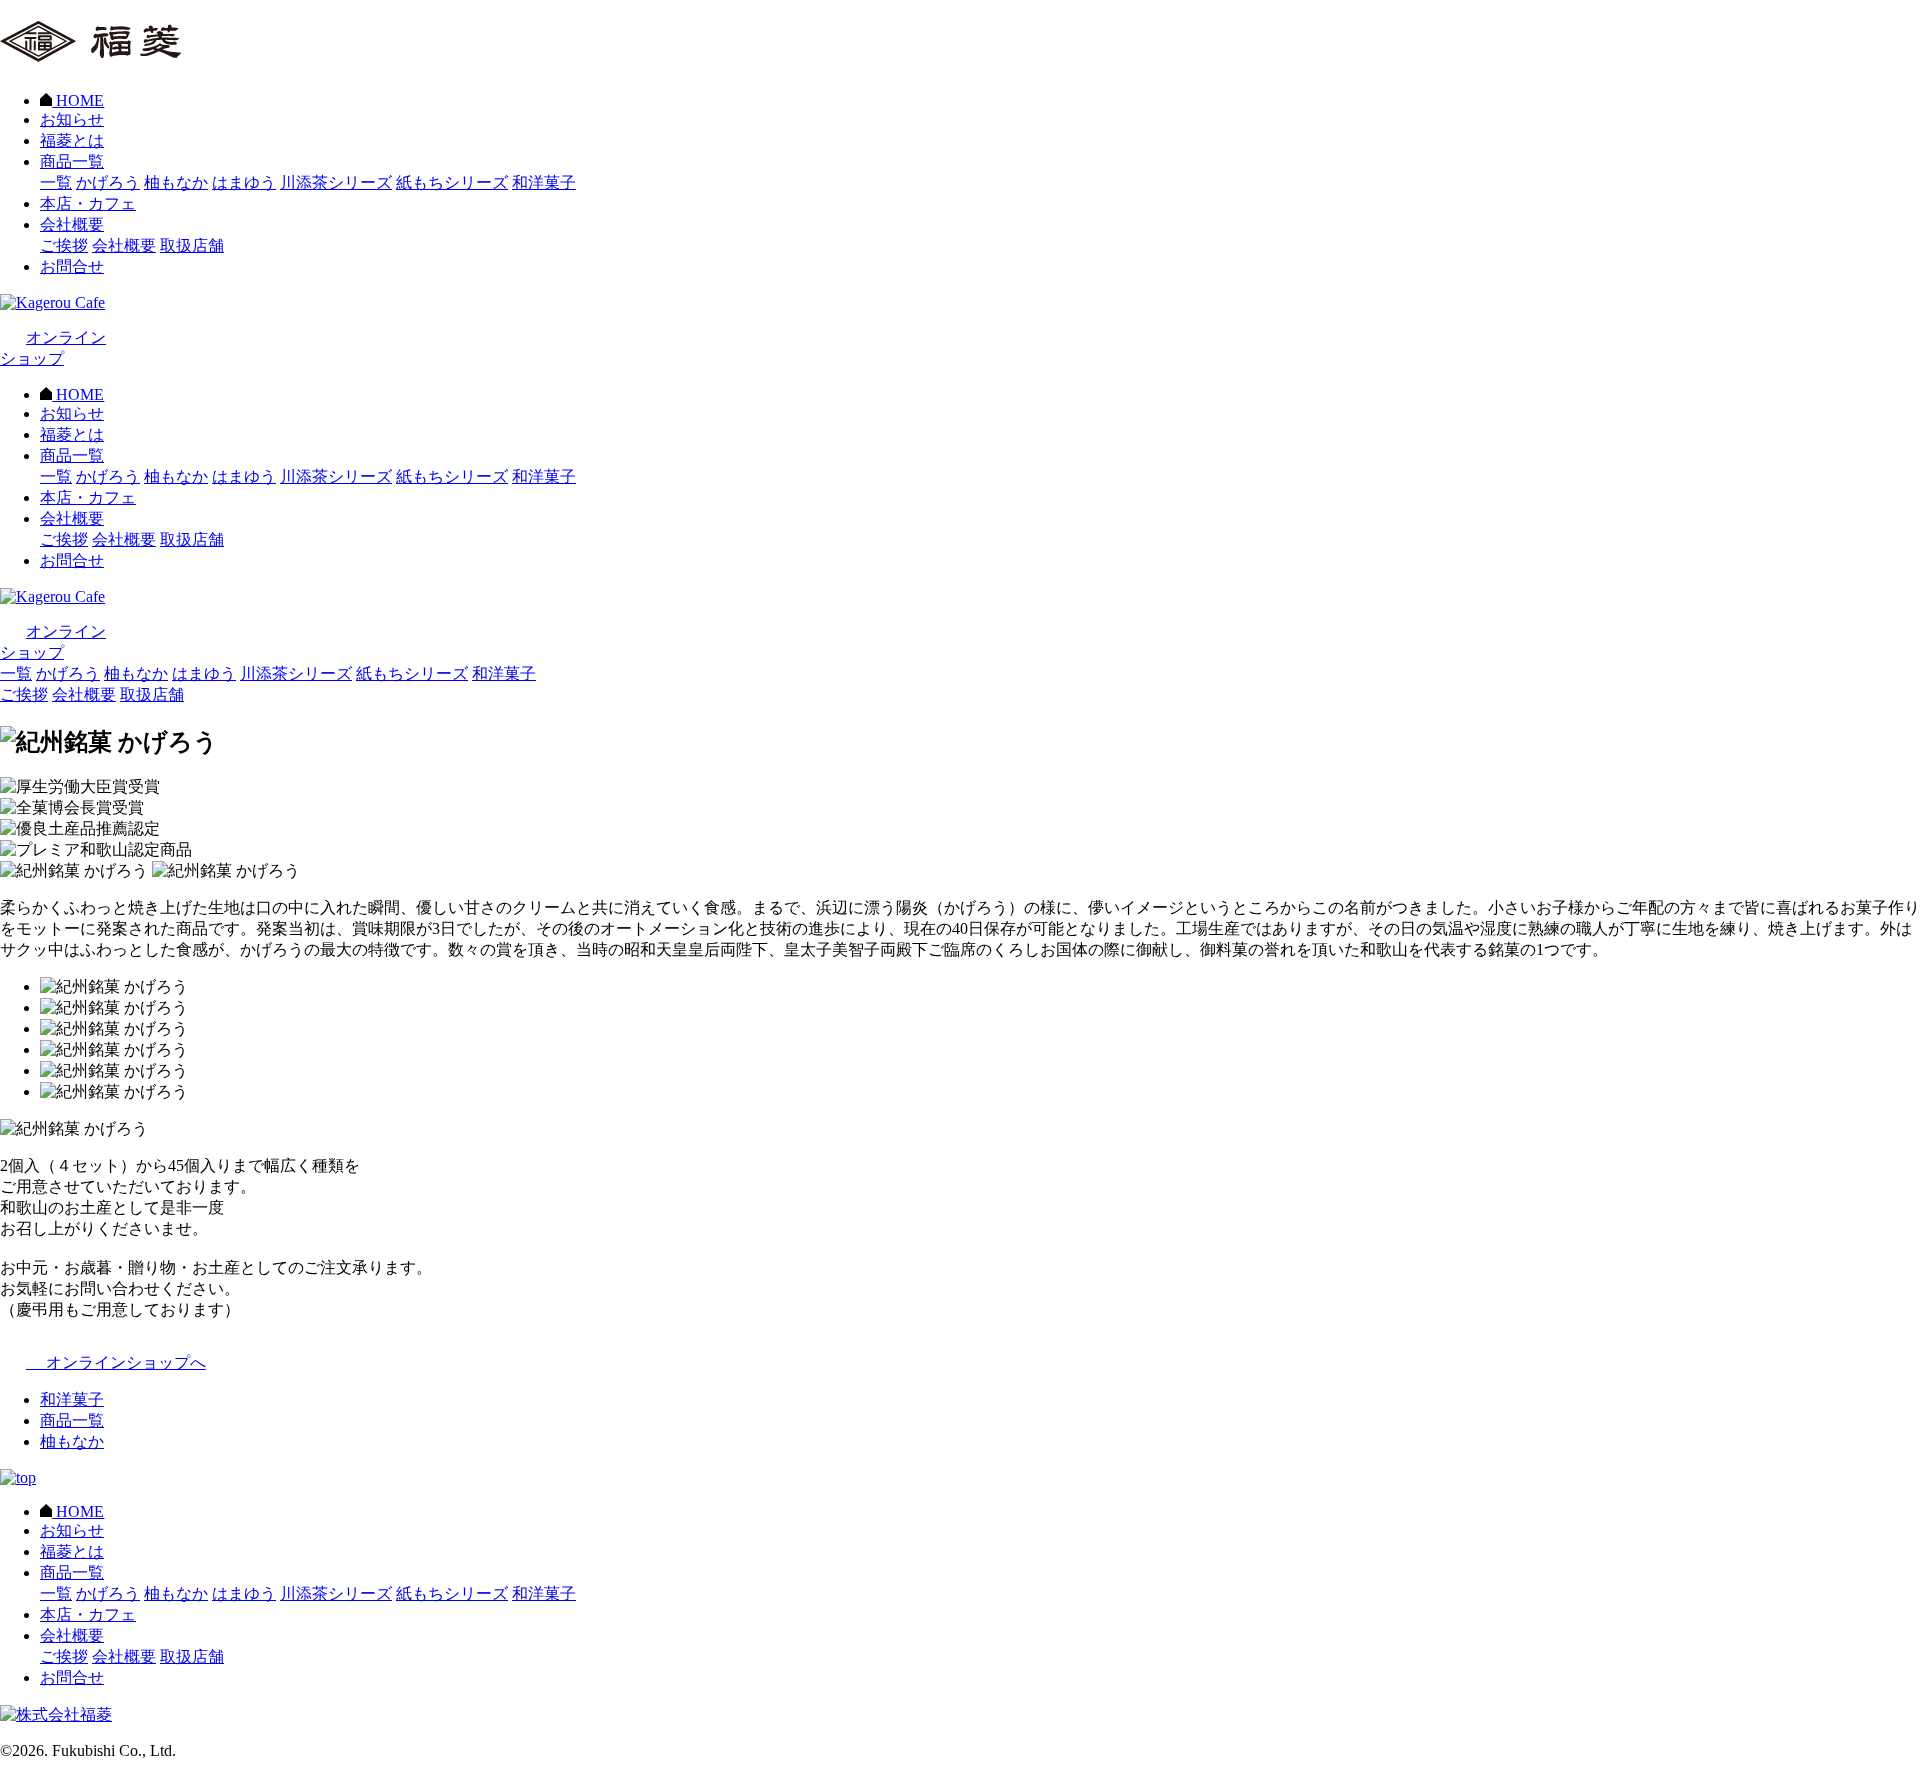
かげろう (108, 182)
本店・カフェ (88, 203)
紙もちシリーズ (452, 182)
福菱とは (72, 140)
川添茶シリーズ (336, 182)
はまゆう (244, 182)
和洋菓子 (544, 182)
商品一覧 (72, 161)
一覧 (56, 182)
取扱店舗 (192, 245)
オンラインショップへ (116, 1362)
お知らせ (72, 119)
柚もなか (176, 182)
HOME (78, 100)
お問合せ (72, 266)
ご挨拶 (64, 245)
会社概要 (72, 224)
